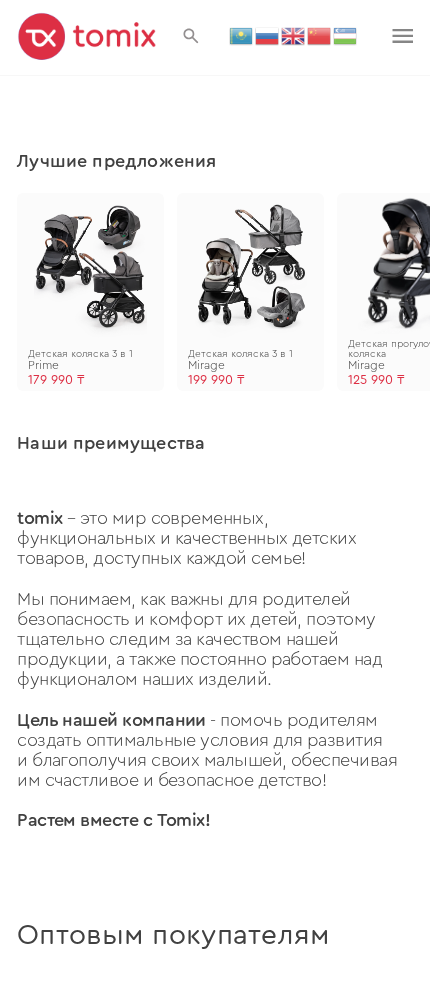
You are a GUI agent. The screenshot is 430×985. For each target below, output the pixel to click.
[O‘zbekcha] (346, 35)
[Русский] (268, 35)
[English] (294, 35)
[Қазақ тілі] (242, 35)
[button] (191, 36)
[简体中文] (320, 35)
